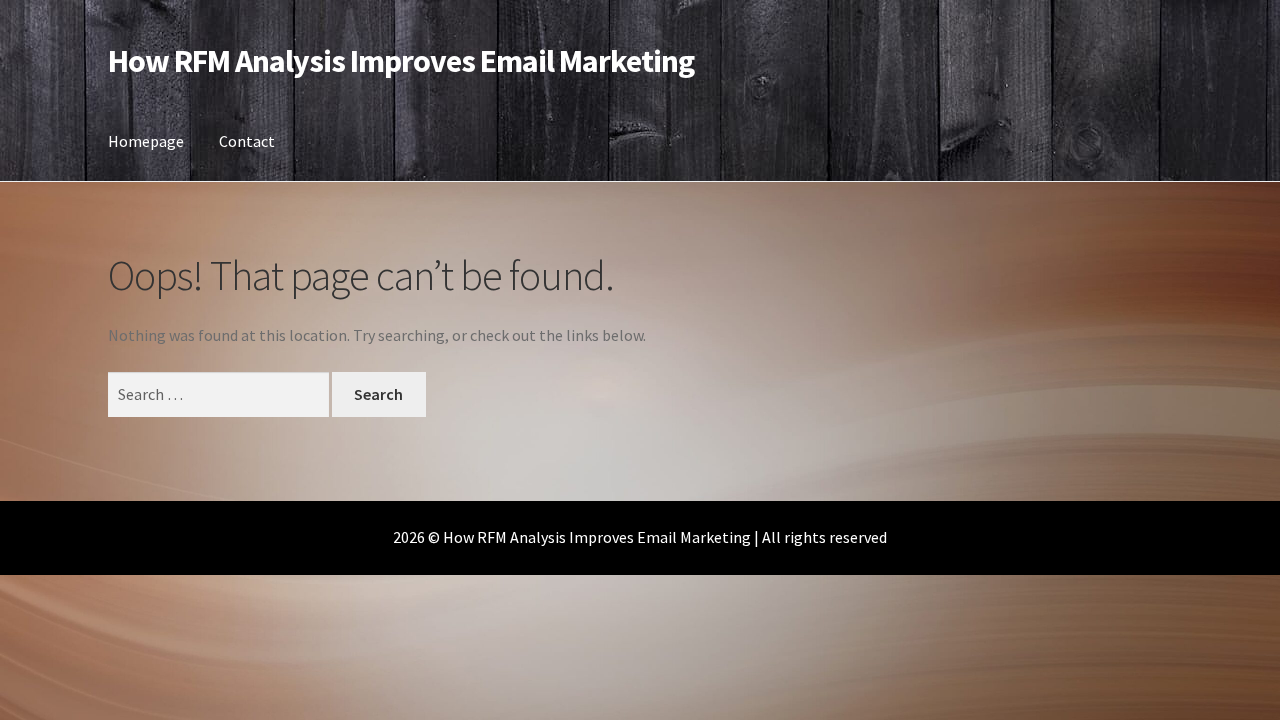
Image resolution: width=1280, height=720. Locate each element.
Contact (247, 141)
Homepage (146, 141)
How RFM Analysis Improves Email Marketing (401, 61)
